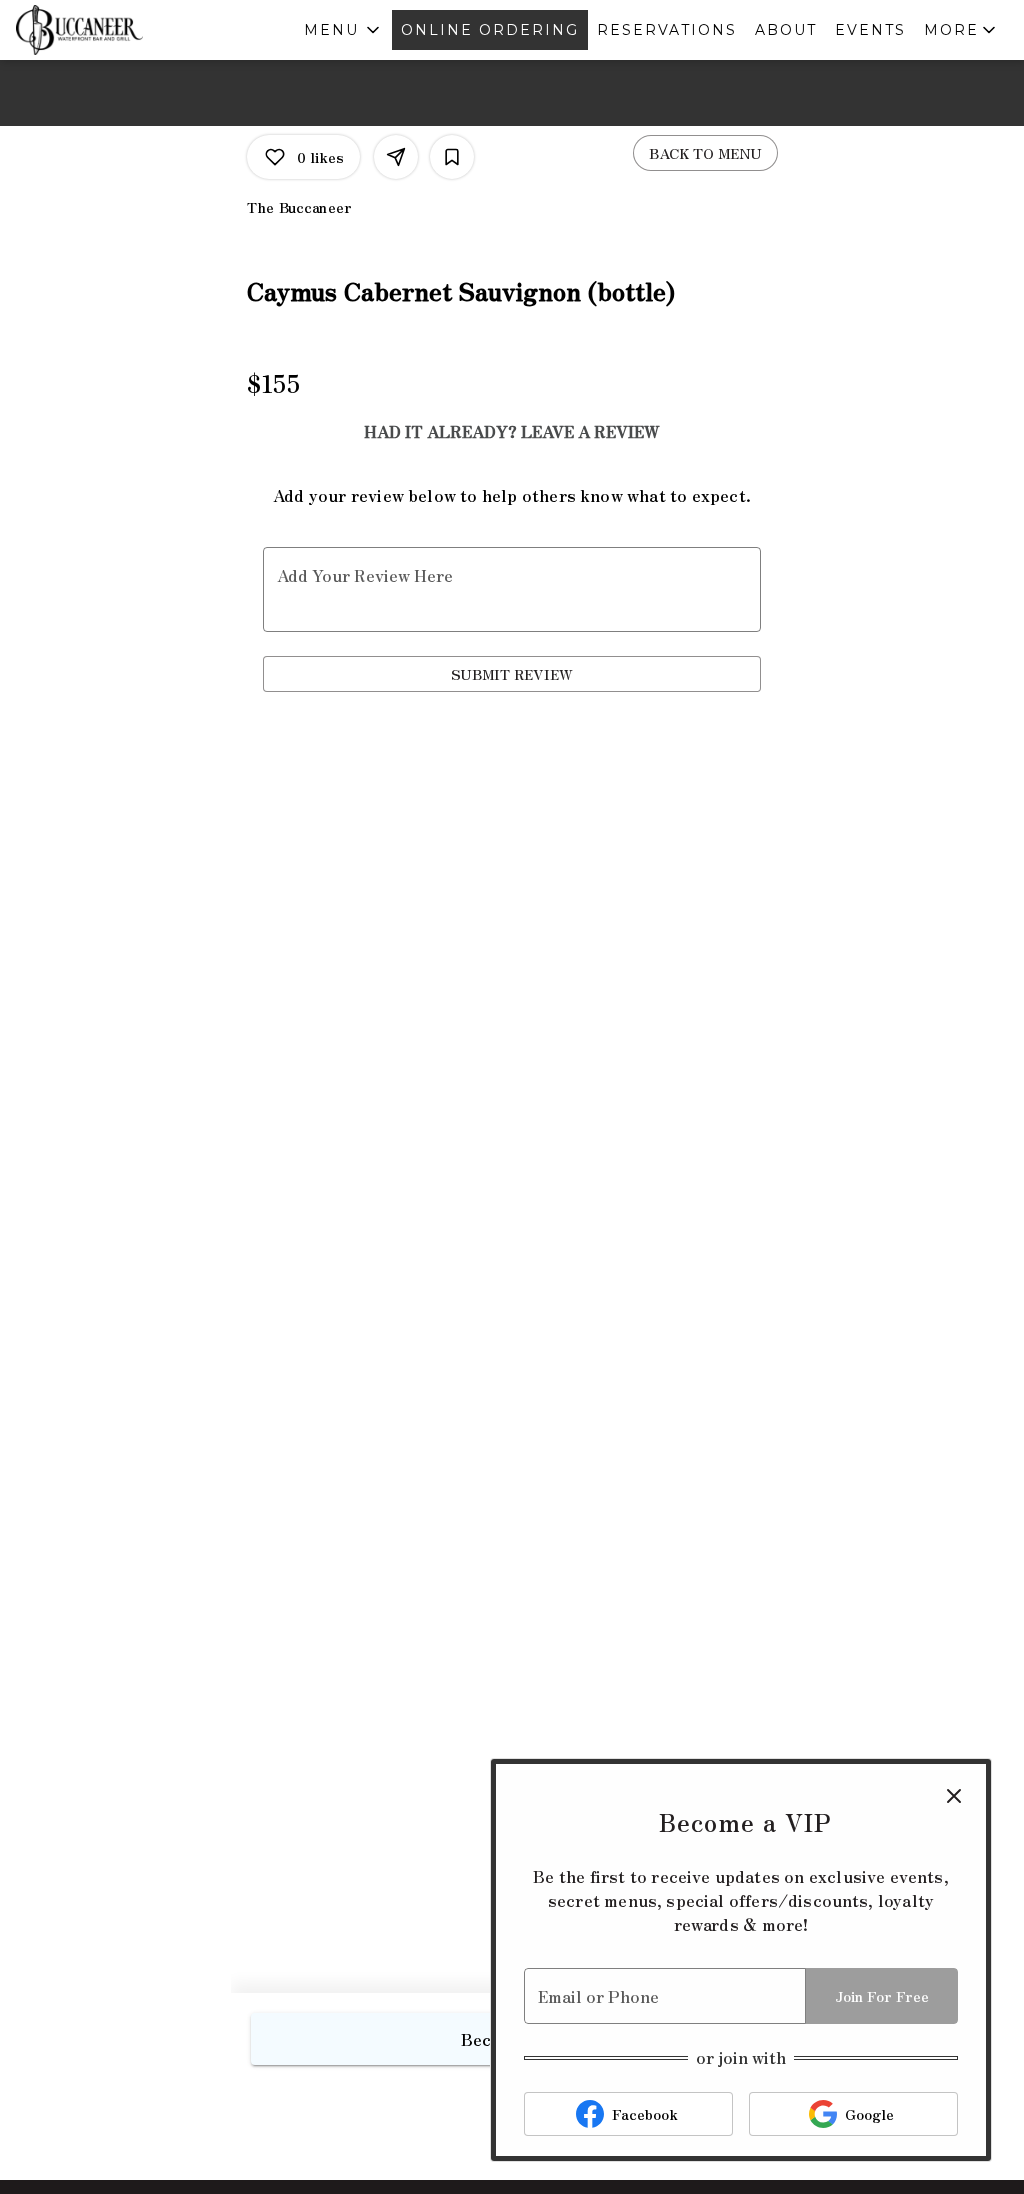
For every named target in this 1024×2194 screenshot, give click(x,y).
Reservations (667, 30)
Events (870, 30)
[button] (343, 30)
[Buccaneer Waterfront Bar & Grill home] (106, 30)
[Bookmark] (452, 157)
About (786, 30)
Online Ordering (490, 30)
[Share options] (396, 157)
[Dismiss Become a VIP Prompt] (954, 1796)
